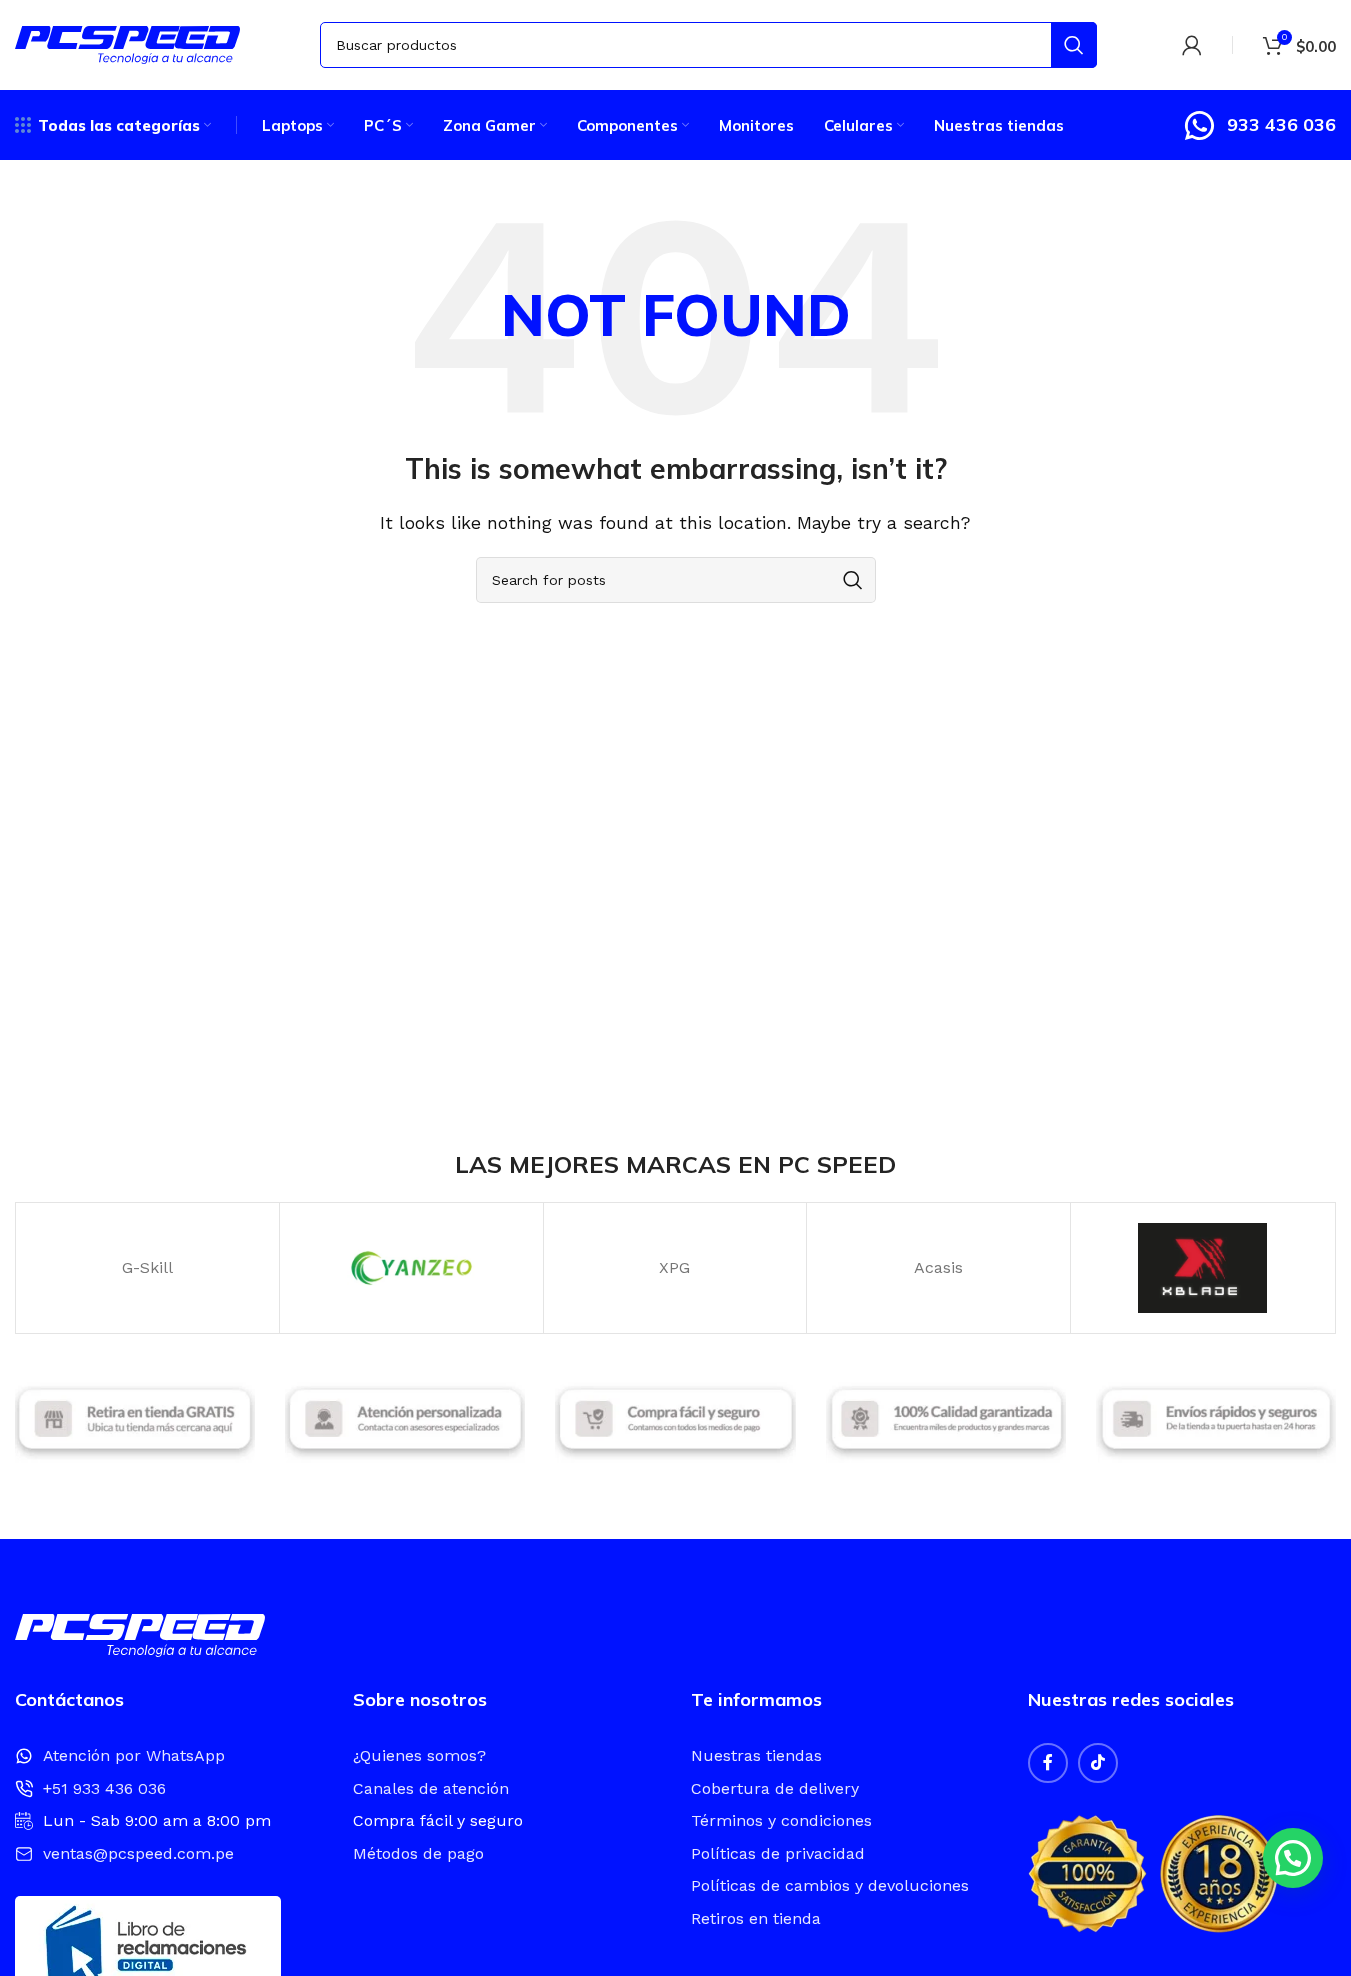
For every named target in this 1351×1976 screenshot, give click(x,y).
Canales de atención (431, 1788)
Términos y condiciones (781, 1820)
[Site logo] (127, 43)
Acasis (938, 1267)
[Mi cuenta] (1192, 45)
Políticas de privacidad (778, 1853)
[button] (1293, 1858)
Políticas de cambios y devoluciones (830, 1885)
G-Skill (147, 1267)
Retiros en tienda (756, 1918)
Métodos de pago (418, 1853)
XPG (674, 1267)
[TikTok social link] (1098, 1763)
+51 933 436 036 (104, 1788)
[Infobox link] (1259, 125)
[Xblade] (1202, 1268)
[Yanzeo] (411, 1268)
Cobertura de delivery (775, 1788)
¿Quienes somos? (419, 1755)
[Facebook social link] (1048, 1763)
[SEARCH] (1074, 45)
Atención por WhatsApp (134, 1755)
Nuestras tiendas (756, 1755)
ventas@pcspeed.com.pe (138, 1853)
